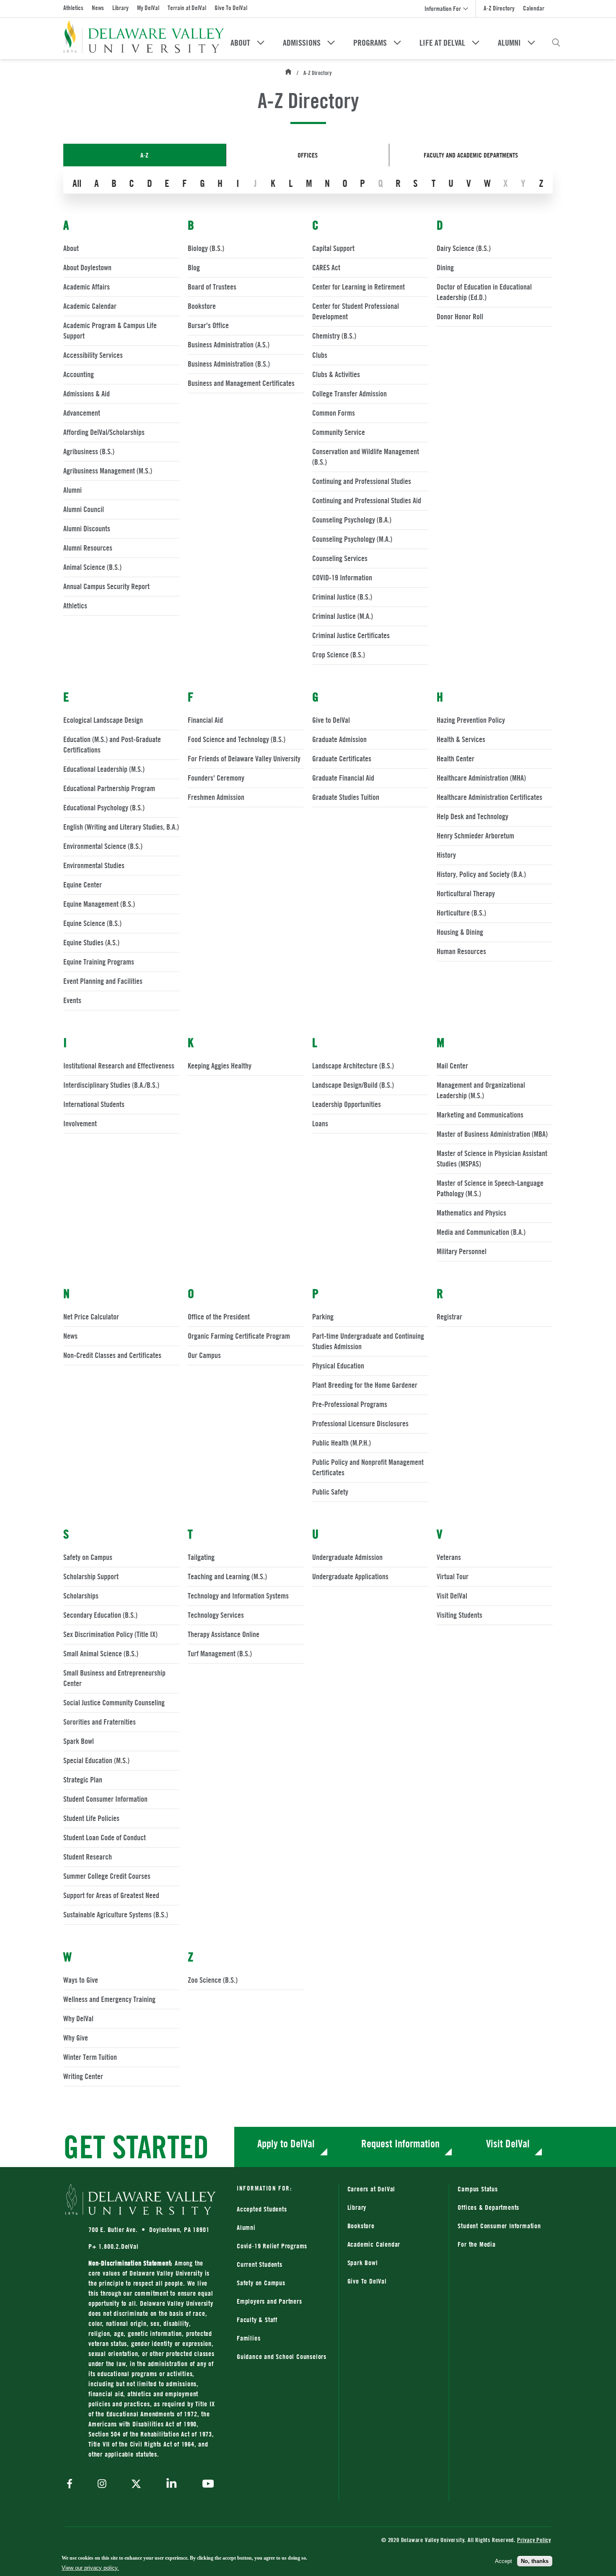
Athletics (73, 8)
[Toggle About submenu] (261, 43)
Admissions (302, 43)
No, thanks (535, 2561)
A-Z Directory (499, 8)
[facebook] (72, 2484)
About (240, 43)
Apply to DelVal (286, 2143)
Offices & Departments (488, 2207)
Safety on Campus (261, 2283)
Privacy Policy (534, 2540)
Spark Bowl (363, 2263)
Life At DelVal (442, 43)
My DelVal (148, 8)
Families (248, 2338)
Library (120, 8)
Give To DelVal (231, 8)
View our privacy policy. (90, 2568)
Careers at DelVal (371, 2189)
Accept (503, 2561)
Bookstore (394, 2226)
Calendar (534, 8)
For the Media (476, 2244)
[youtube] (206, 2485)
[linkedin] (172, 2484)
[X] (136, 2485)
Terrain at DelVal (187, 8)
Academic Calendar (374, 2244)
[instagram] (102, 2484)
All (77, 183)
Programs (370, 43)
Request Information (400, 2143)
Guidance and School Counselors (282, 2356)
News (98, 8)
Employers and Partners (269, 2301)
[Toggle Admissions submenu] (331, 43)
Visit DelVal (508, 2143)
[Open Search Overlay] (556, 43)
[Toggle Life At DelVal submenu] (476, 43)
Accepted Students (262, 2209)
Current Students (260, 2264)
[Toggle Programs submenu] (397, 43)
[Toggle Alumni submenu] (531, 43)
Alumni (509, 43)
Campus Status (478, 2189)
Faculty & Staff (257, 2320)
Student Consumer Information (499, 2226)
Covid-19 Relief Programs (272, 2246)
